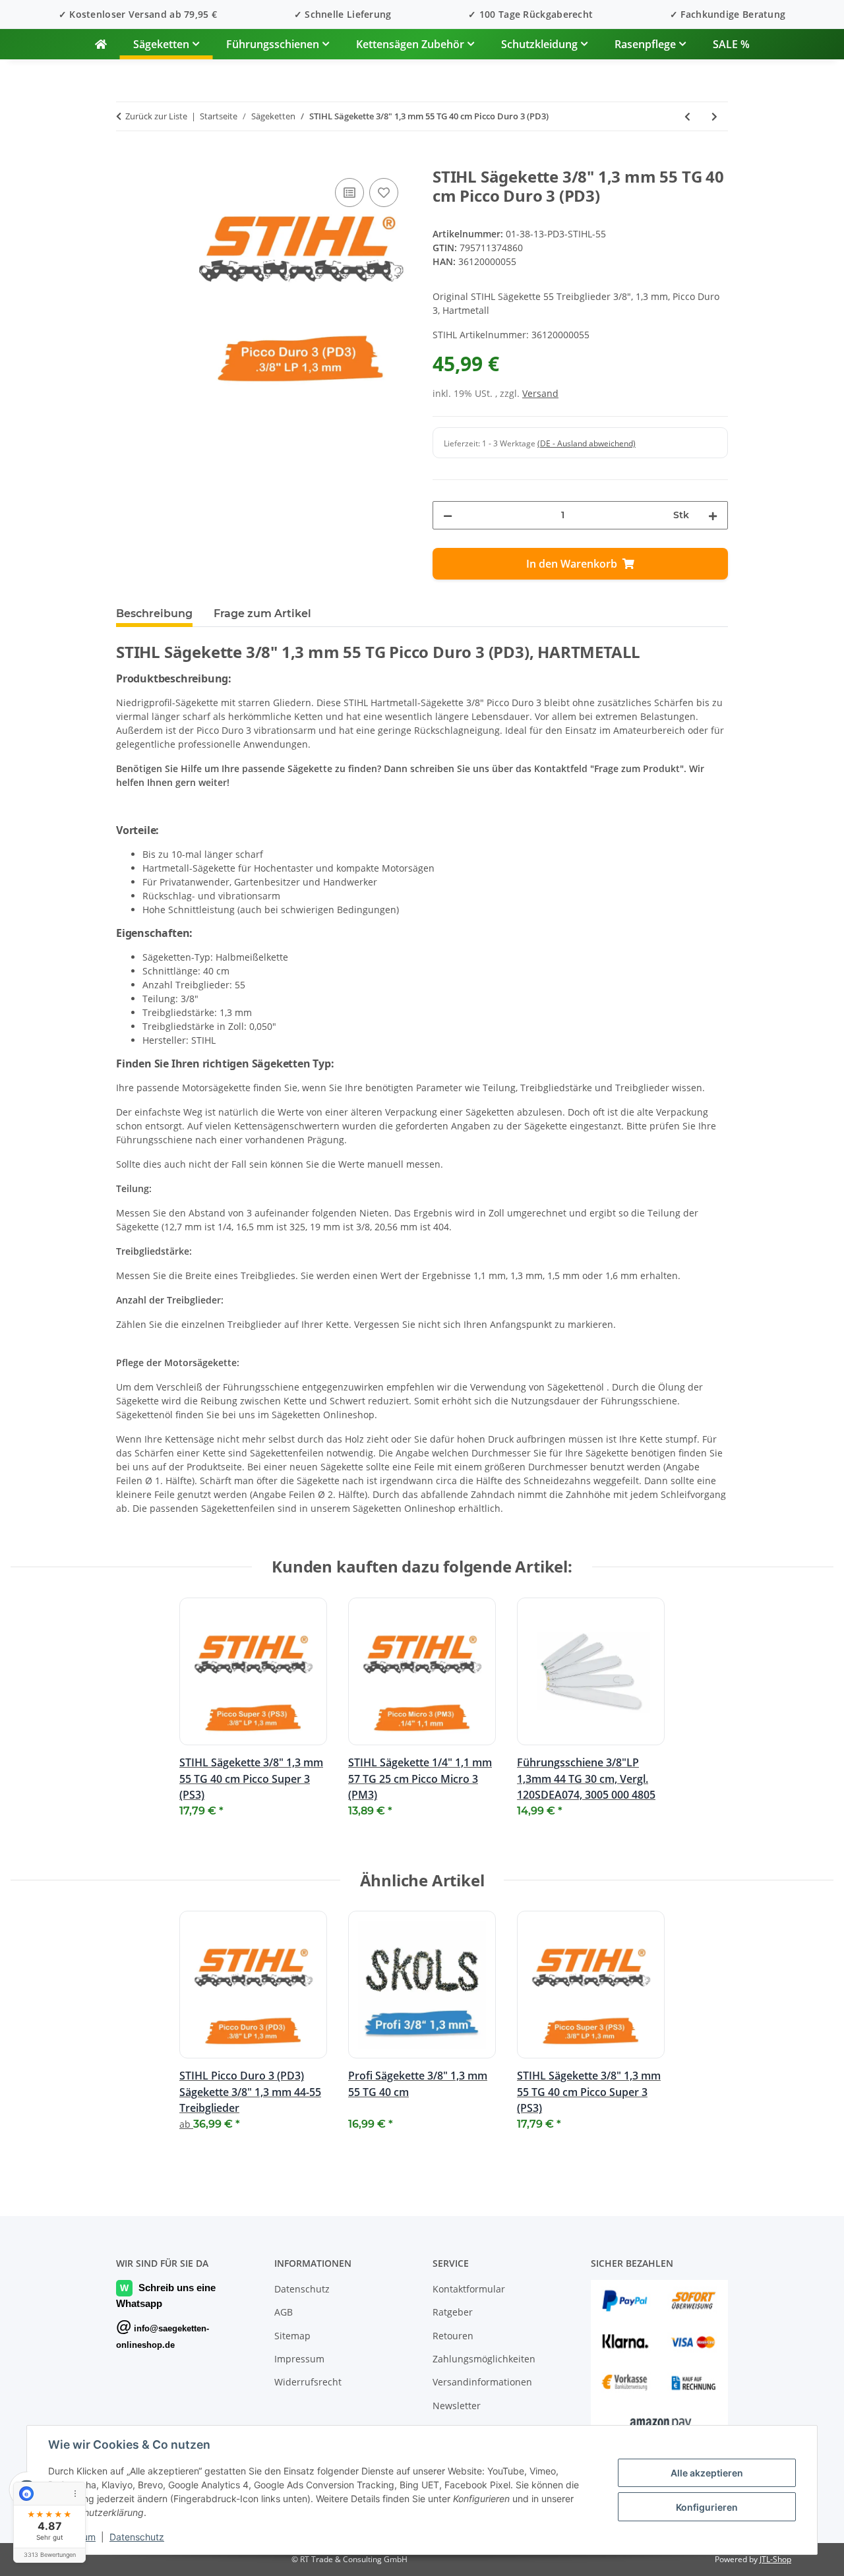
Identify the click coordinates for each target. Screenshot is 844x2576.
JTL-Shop (775, 2559)
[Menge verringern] (448, 515)
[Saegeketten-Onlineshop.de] (101, 44)
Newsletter (457, 2406)
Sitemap (292, 2336)
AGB (284, 2312)
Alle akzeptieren (707, 2473)
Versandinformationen (482, 2382)
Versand (540, 393)
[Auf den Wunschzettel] (384, 193)
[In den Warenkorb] (127, 160)
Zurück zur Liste (156, 116)
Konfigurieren (707, 2507)
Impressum (299, 2359)
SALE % (731, 44)
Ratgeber (453, 2312)
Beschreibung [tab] (154, 614)
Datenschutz (137, 2537)
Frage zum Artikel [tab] (262, 614)
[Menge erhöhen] (713, 515)
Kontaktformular (469, 2289)
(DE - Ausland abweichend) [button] (587, 443)
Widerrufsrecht (308, 2382)
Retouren (453, 2336)
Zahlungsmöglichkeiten (484, 2359)
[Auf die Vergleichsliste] (349, 193)
